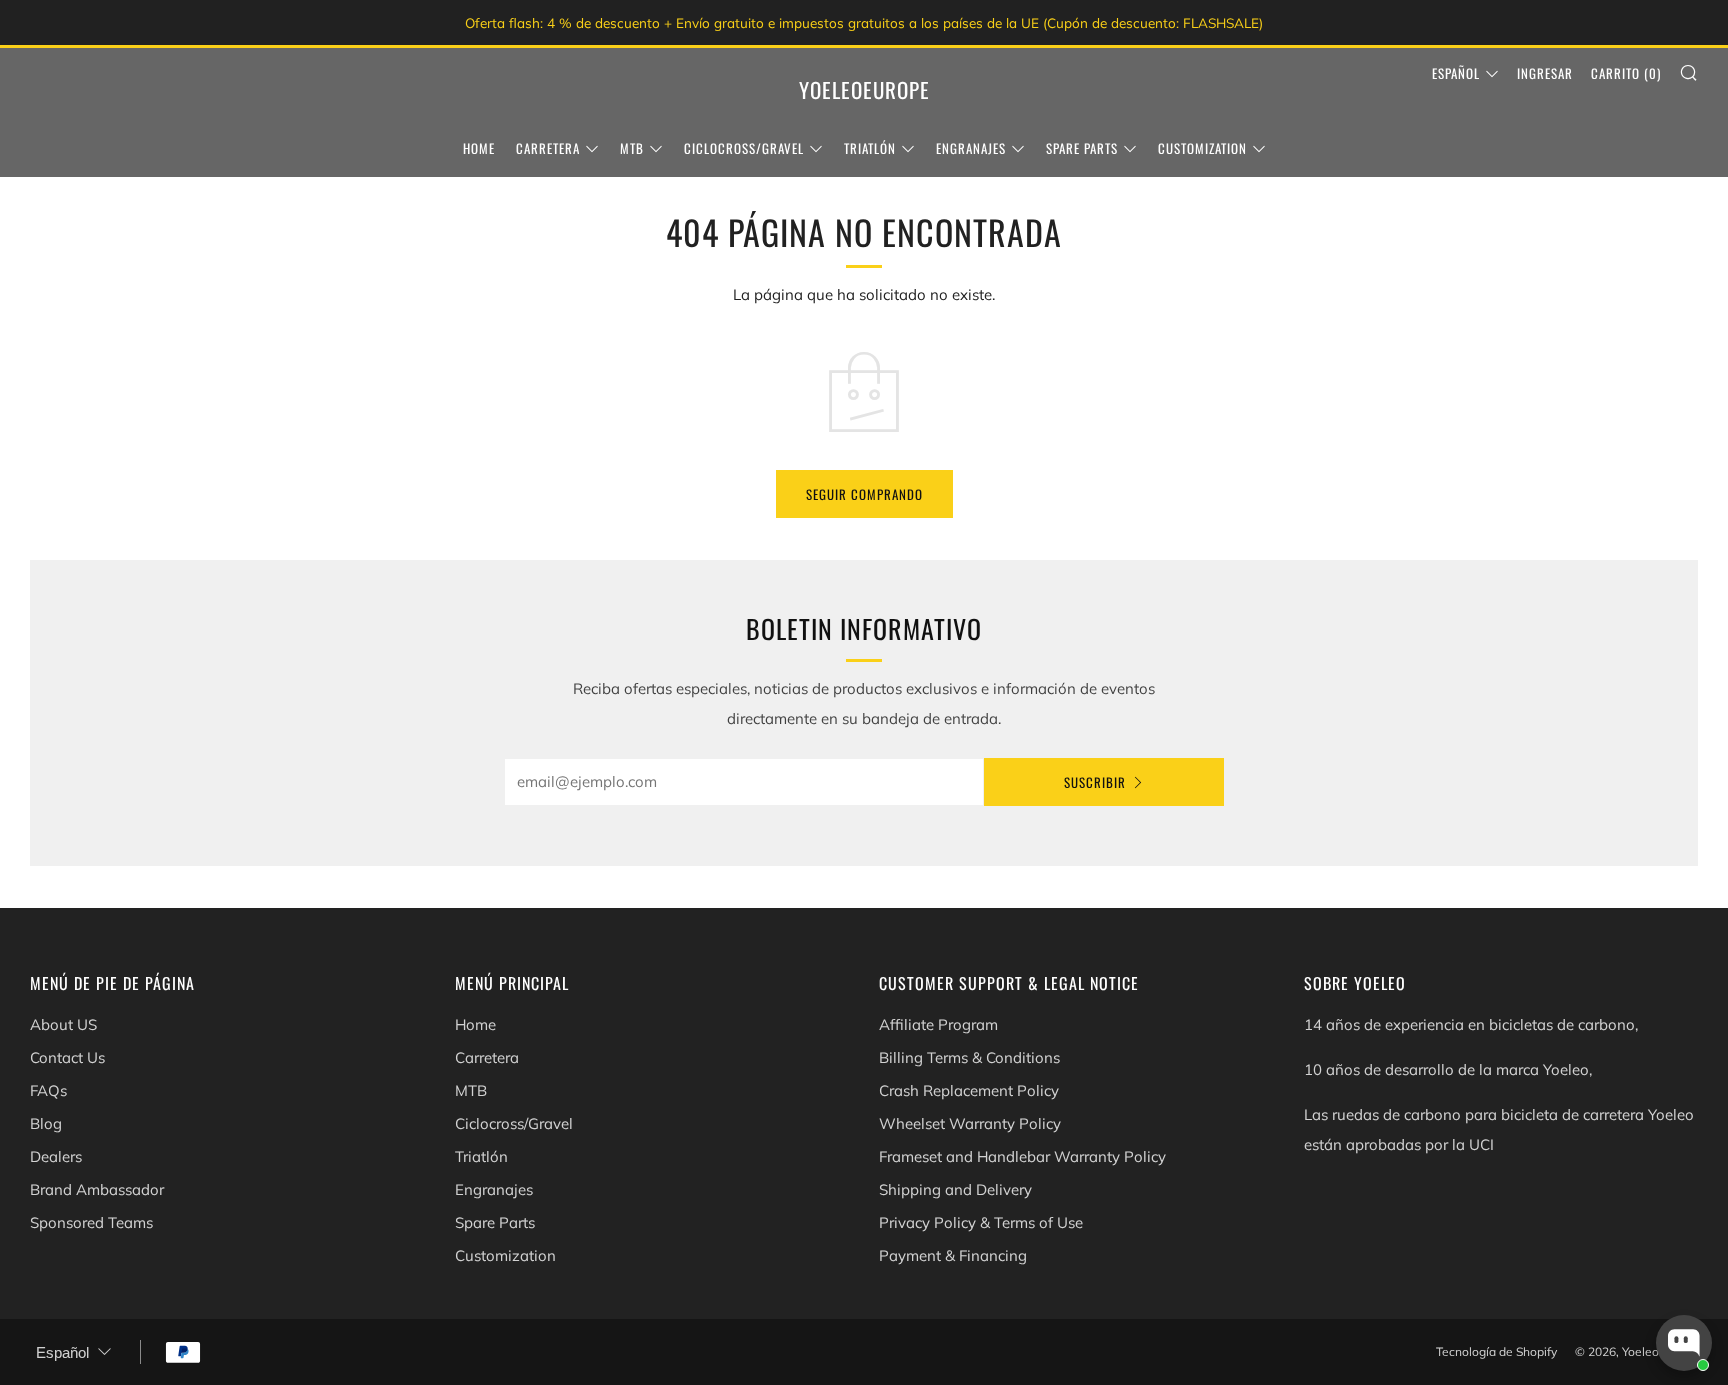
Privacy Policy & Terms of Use (981, 1222)
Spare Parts (1082, 148)
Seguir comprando (864, 494)
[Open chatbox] (1684, 1343)
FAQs (48, 1090)
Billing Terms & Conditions (969, 1057)
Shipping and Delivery (955, 1189)
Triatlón (870, 148)
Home (479, 148)
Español (1456, 73)
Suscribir (1095, 782)
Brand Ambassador (97, 1189)
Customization (1202, 148)
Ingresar (1545, 73)
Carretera (548, 148)
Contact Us (67, 1057)
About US (63, 1024)
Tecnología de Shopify (1496, 1351)
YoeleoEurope (864, 90)
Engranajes (971, 148)
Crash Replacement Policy (969, 1090)
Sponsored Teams (91, 1222)
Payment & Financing (953, 1255)
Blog (46, 1123)
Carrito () (1626, 73)
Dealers (56, 1156)
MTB (632, 148)
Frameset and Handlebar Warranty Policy (1022, 1156)
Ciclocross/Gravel (744, 148)
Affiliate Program (938, 1024)
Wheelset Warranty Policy (970, 1123)
